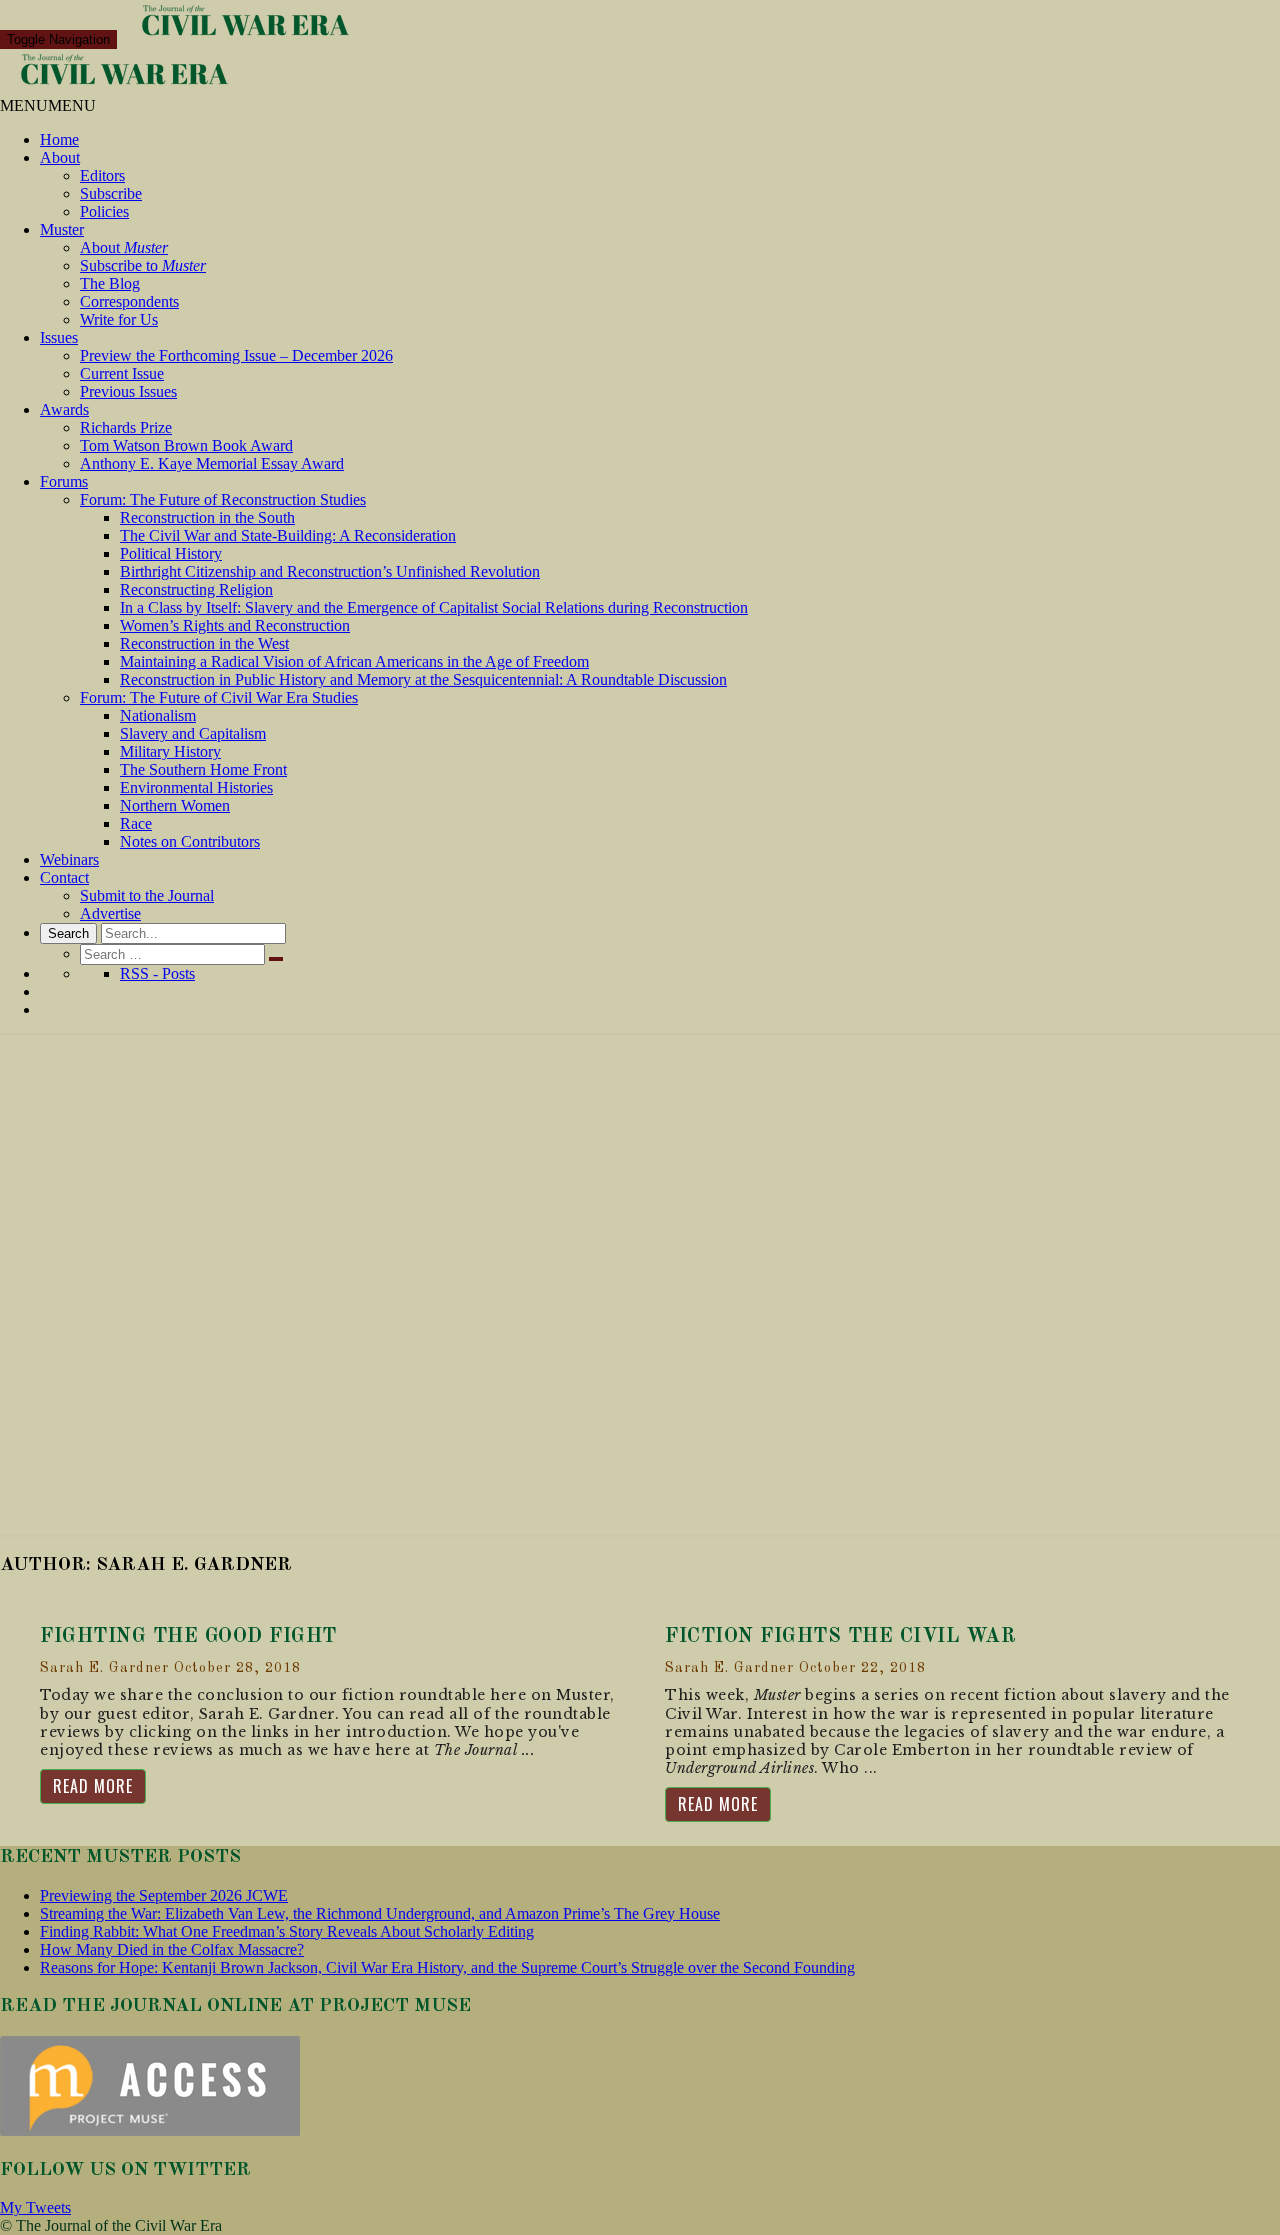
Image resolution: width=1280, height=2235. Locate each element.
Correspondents (129, 301)
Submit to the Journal (147, 895)
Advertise (110, 913)
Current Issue (122, 373)
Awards (64, 409)
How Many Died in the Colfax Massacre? (172, 1949)
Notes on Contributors (190, 841)
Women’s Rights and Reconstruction (235, 625)
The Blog (110, 283)
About (60, 157)
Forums (64, 481)
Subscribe (111, 193)
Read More (93, 1786)
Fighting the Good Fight (188, 1637)
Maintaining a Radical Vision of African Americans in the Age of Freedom (354, 661)
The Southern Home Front (203, 769)
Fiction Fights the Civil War (840, 1637)
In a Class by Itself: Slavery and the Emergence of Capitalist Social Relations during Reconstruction (434, 607)
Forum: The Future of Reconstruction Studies (223, 499)
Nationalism (158, 715)
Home (59, 139)
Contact (64, 877)
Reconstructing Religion (196, 589)
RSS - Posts (157, 973)
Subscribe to (143, 265)
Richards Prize (126, 427)
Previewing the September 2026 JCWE (164, 1895)
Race (136, 823)
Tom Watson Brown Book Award (186, 445)
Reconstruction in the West (204, 643)
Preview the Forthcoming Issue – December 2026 (236, 355)
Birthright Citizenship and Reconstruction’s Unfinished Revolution (330, 571)
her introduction (380, 1732)
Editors (102, 175)
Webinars (69, 859)
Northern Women (175, 805)
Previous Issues (128, 391)
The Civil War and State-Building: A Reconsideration (288, 535)
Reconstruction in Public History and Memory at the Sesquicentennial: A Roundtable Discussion (423, 679)
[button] (48, 105)
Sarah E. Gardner (104, 1668)
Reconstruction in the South (207, 517)
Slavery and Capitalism (193, 733)
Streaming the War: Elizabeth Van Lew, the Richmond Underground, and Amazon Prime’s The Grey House (380, 1913)
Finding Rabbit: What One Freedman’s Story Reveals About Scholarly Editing (287, 1931)
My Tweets (35, 2207)
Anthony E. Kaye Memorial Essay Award (212, 463)
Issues (59, 337)
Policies (104, 211)
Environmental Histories (196, 787)
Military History (170, 751)
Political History (171, 553)
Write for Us (119, 319)
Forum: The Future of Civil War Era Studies (219, 697)
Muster (62, 229)
